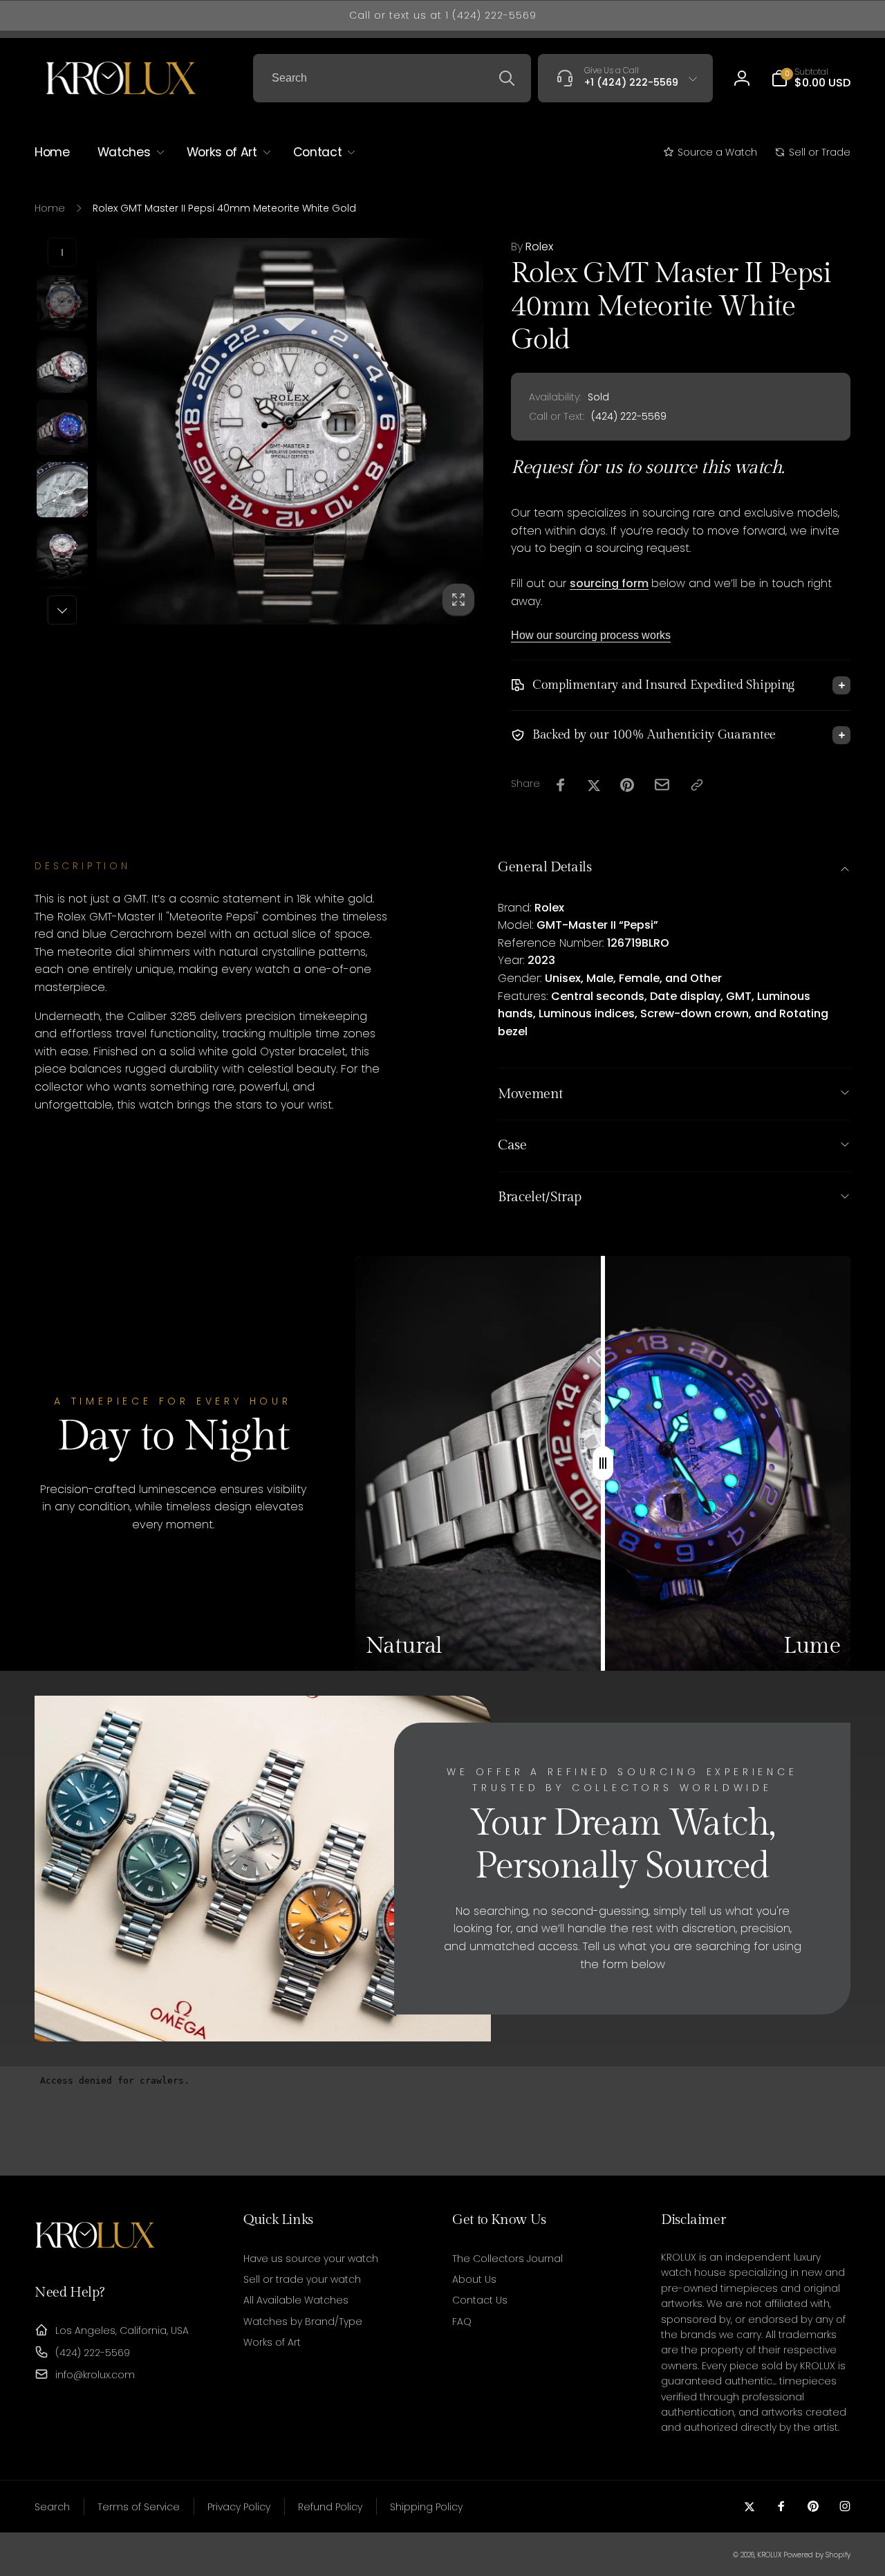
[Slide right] (62, 610)
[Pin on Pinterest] (627, 785)
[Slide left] (62, 252)
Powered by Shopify (817, 2555)
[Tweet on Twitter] (594, 785)
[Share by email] (662, 785)
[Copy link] (697, 785)
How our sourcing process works (591, 635)
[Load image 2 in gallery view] (62, 365)
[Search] (507, 78)
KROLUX (769, 2555)
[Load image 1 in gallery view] (62, 303)
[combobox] (392, 78)
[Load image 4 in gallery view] (62, 490)
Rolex (532, 247)
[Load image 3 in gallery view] (62, 427)
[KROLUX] (95, 2255)
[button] (811, 78)
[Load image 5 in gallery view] (62, 552)
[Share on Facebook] (561, 785)
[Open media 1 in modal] (290, 431)
